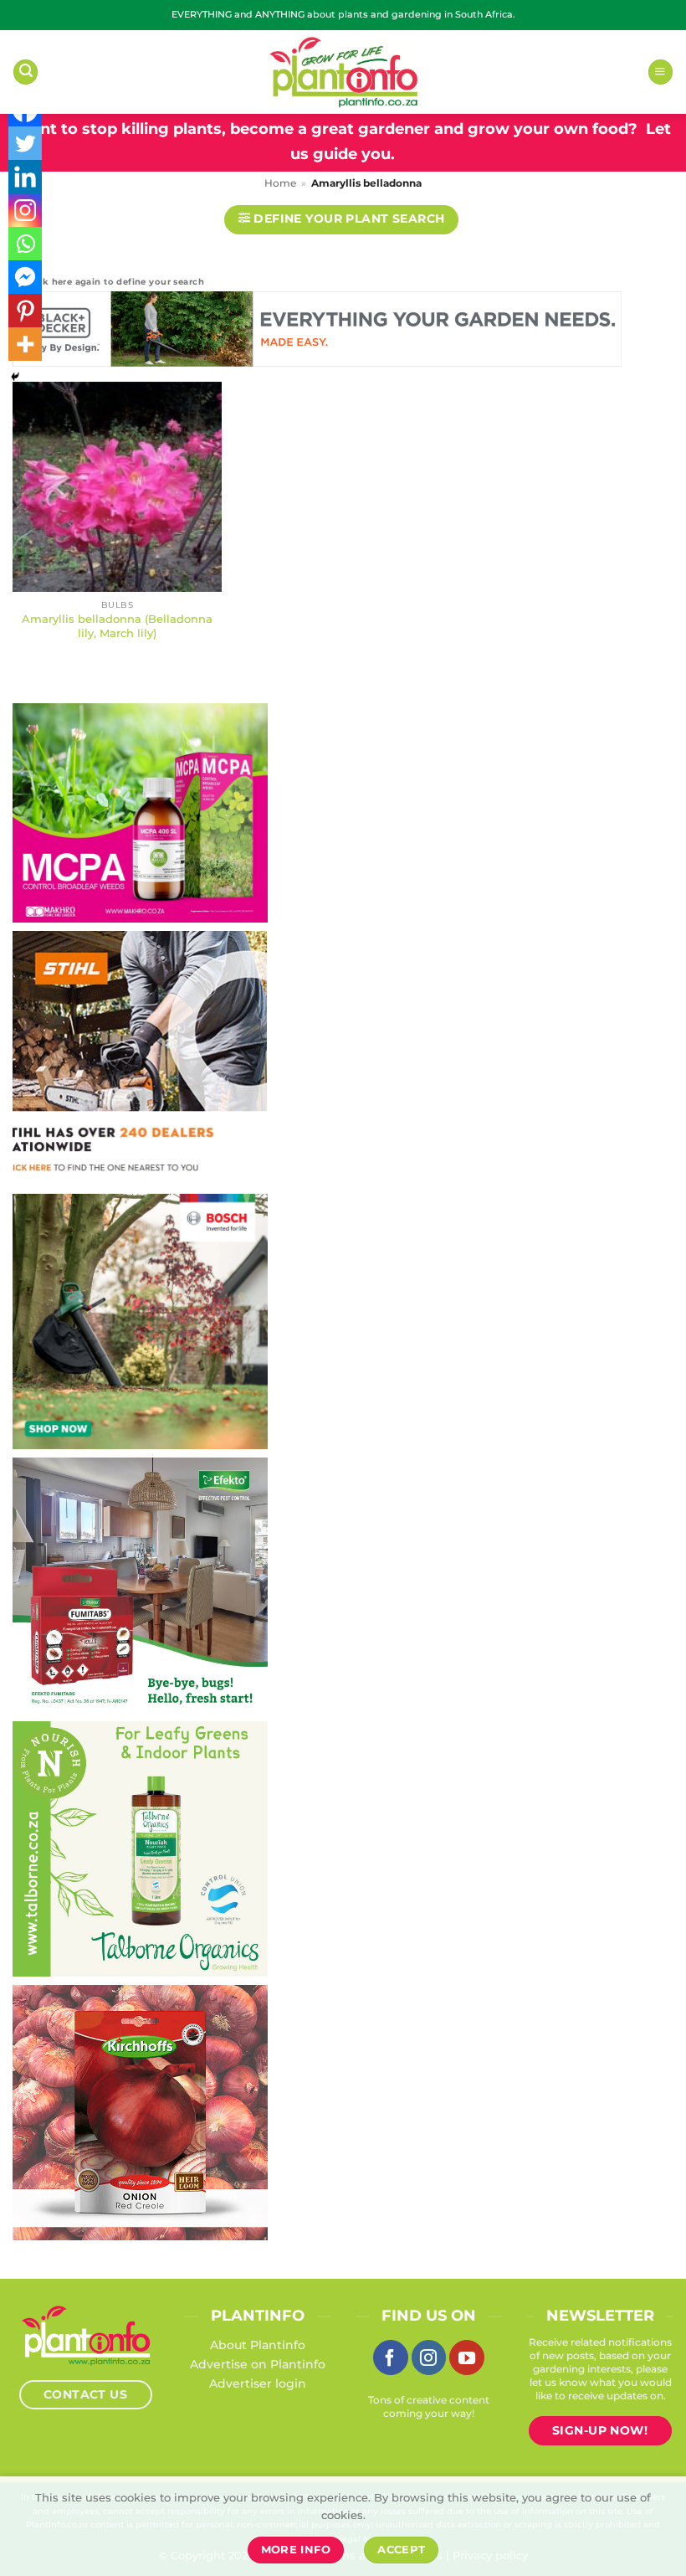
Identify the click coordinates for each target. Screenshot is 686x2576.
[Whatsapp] (25, 244)
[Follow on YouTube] (467, 2357)
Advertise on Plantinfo (258, 2364)
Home (280, 183)
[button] (26, 72)
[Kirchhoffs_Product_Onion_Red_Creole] (140, 2111)
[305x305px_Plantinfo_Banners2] (140, 1320)
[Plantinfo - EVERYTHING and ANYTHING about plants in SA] (343, 72)
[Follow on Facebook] (391, 2357)
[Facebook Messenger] (25, 277)
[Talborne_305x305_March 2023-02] (140, 1848)
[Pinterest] (25, 311)
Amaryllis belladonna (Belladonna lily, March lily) (117, 626)
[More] (25, 344)
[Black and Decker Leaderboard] (317, 332)
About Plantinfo (258, 2345)
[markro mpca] (140, 812)
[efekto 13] (140, 1584)
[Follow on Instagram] (429, 2357)
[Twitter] (25, 143)
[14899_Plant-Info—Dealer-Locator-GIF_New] (140, 1057)
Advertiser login (258, 2383)
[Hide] (15, 377)
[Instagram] (25, 210)
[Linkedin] (25, 177)
